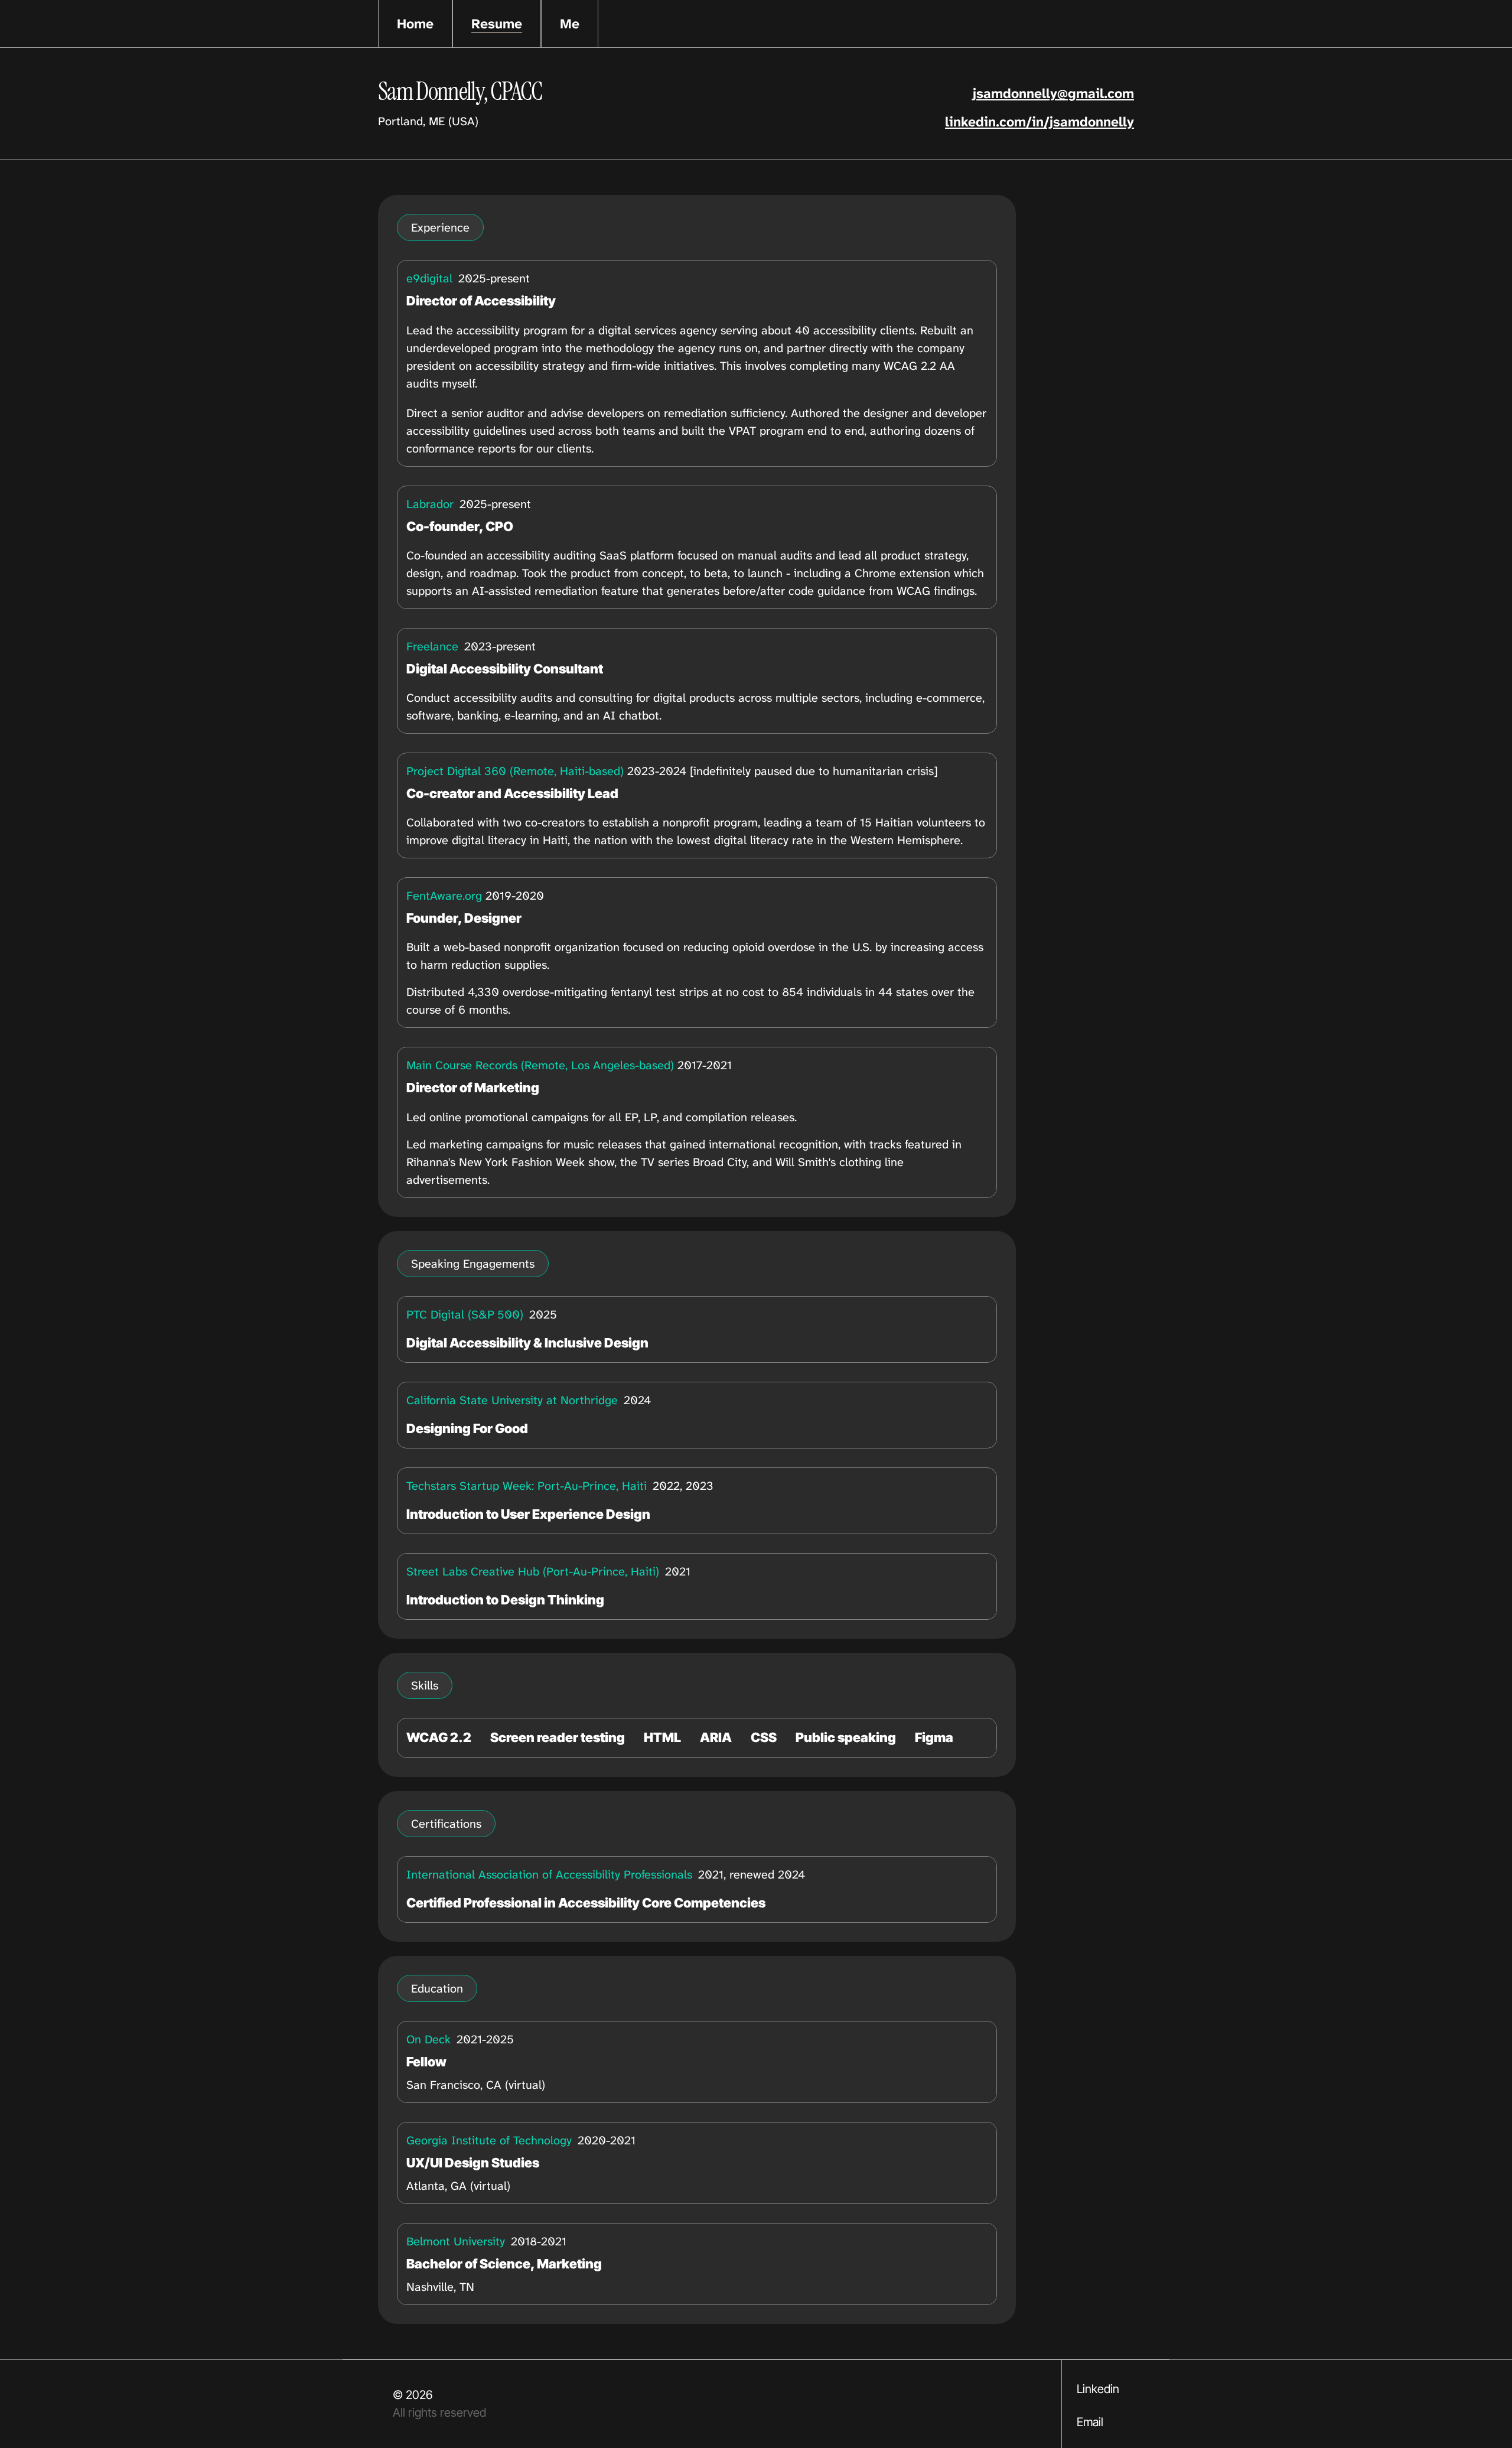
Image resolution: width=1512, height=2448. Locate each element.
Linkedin (1098, 2389)
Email (1090, 2422)
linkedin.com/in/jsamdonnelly (1039, 122)
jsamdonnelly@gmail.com (1053, 93)
